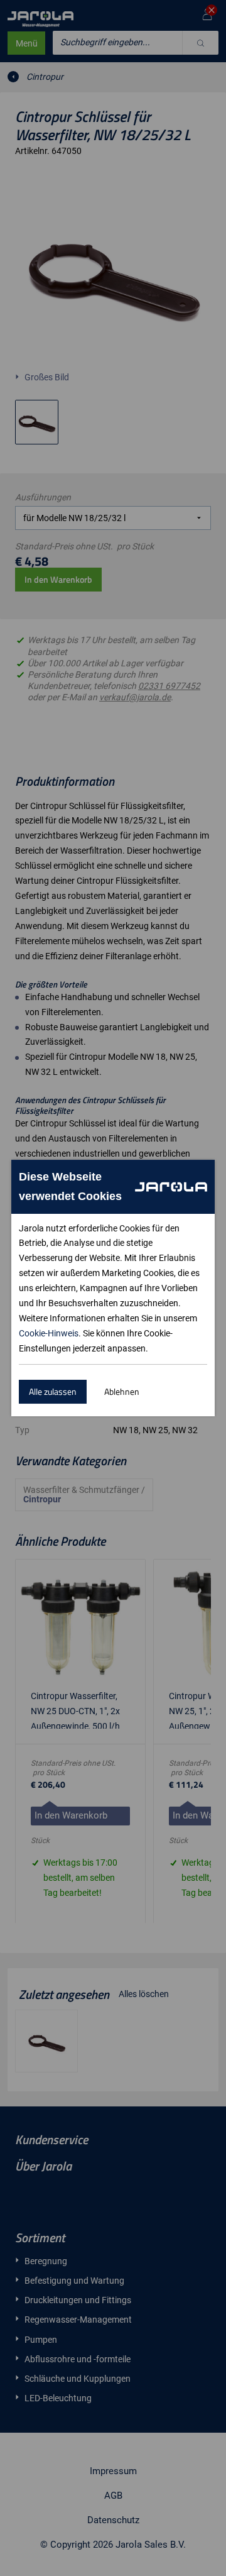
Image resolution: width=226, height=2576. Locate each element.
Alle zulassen (53, 1391)
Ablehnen (122, 1391)
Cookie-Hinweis (49, 1333)
